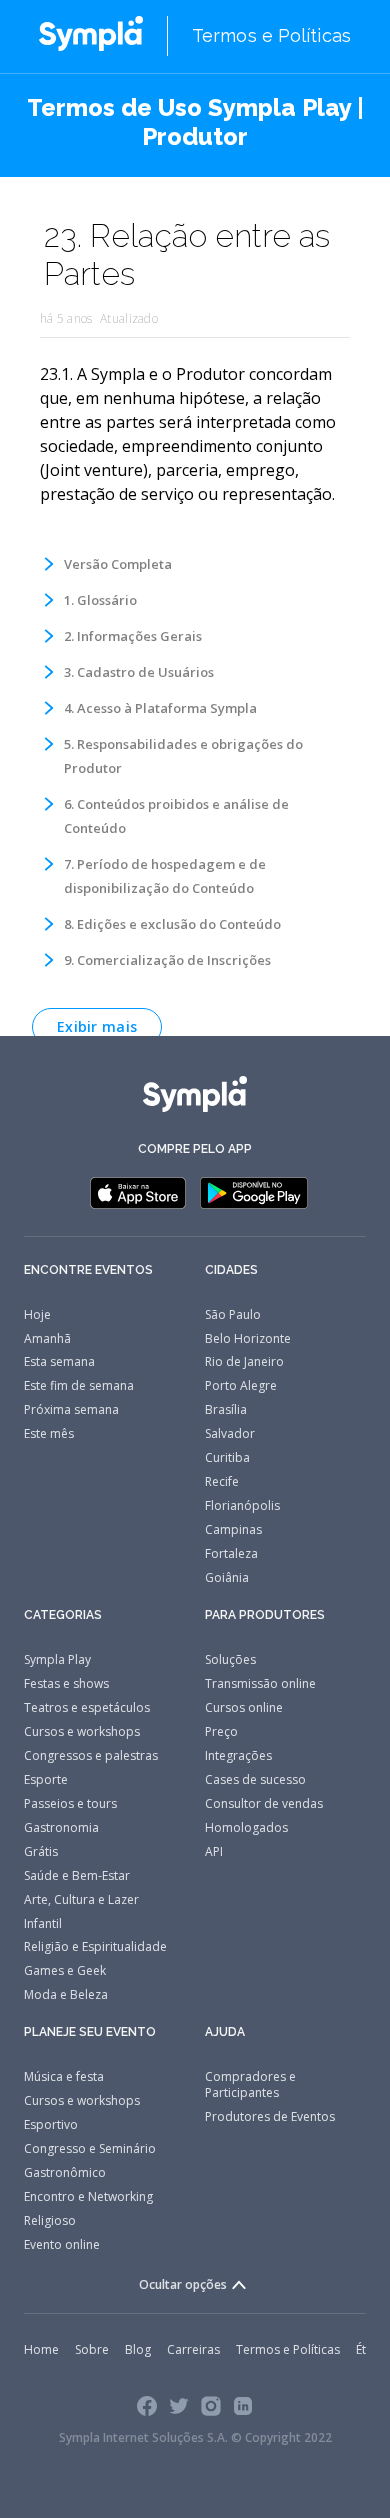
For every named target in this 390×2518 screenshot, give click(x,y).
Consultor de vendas (264, 1803)
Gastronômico (65, 2172)
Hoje (37, 1314)
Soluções (230, 1659)
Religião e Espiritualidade (95, 1946)
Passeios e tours (70, 1803)
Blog (138, 2349)
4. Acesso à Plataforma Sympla (160, 708)
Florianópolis (242, 1505)
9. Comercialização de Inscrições (167, 960)
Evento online (62, 2244)
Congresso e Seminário (90, 2148)
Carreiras (193, 2349)
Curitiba (227, 1457)
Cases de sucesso (255, 1779)
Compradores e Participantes (250, 2084)
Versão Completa (118, 564)
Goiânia (227, 1577)
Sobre (92, 2349)
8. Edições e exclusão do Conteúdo (172, 924)
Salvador (230, 1433)
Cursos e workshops (82, 1731)
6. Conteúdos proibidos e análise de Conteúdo (176, 816)
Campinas (233, 1529)
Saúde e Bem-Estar (77, 1875)
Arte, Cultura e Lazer (81, 1899)
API (214, 1851)
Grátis (41, 1851)
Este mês (49, 1433)
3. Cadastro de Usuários (139, 672)
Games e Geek (65, 1970)
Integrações (238, 1755)
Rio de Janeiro (244, 1361)
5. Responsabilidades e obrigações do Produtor (183, 756)
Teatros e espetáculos (87, 1707)
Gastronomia (61, 1827)
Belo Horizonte (248, 1338)
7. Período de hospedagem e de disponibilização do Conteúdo (165, 876)
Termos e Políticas (271, 35)
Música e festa (64, 2076)
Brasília (226, 1409)
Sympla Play (57, 1659)
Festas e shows (66, 1683)
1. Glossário (100, 600)
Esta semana (59, 1361)
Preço (221, 1731)
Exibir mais (97, 1026)
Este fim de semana (79, 1385)
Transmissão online (260, 1683)
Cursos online (244, 1707)
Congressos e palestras (91, 1755)
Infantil (43, 1923)
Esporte (46, 1779)
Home (41, 2349)
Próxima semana (71, 1409)
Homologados (246, 1827)
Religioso (50, 2220)
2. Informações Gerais (133, 636)
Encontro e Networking (88, 2196)
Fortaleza (231, 1553)
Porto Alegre (241, 1385)
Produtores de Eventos (270, 2116)
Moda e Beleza (66, 1994)
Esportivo (51, 2124)
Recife (222, 1481)
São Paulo (233, 1314)
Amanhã (47, 1338)
